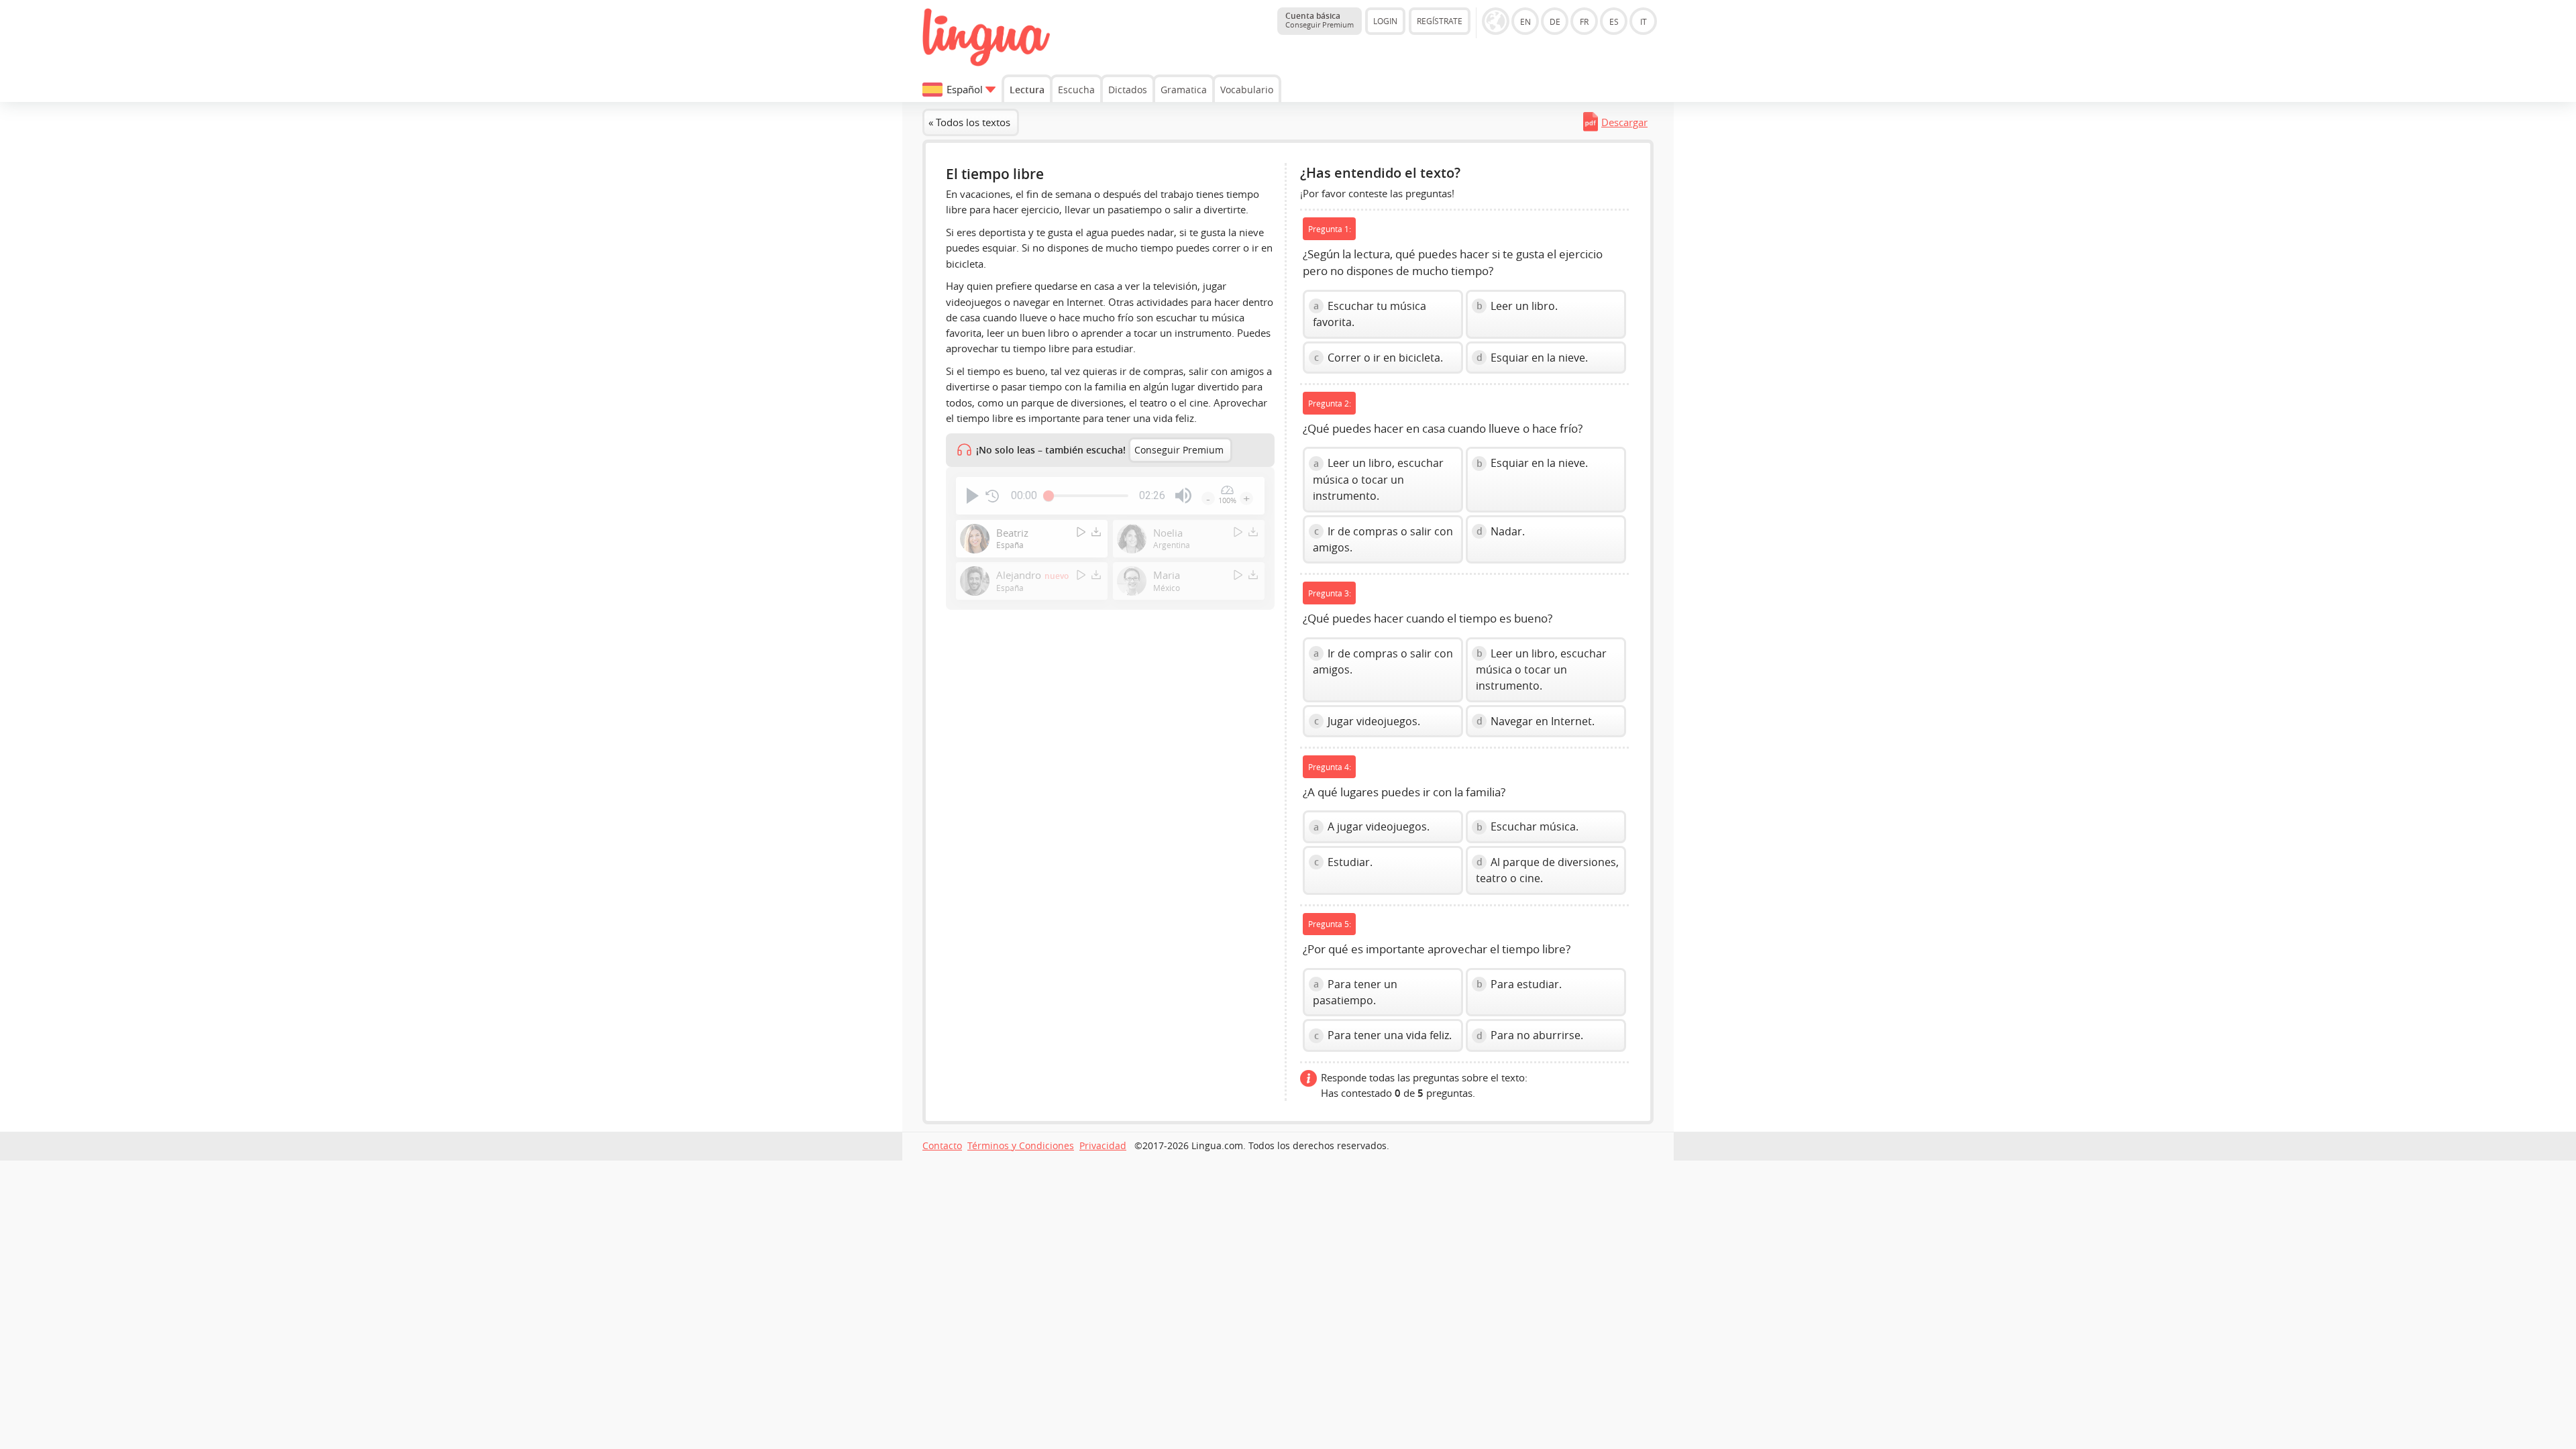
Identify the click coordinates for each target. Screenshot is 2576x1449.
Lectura (1027, 90)
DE (1555, 21)
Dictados (1128, 90)
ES (1614, 21)
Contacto (942, 1146)
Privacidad (1103, 1146)
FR (1584, 21)
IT (1644, 21)
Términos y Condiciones (1021, 1146)
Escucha (1076, 90)
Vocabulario (1247, 90)
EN (1525, 21)
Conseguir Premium (1179, 450)
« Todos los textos (969, 122)
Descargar (1624, 122)
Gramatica (1184, 90)
